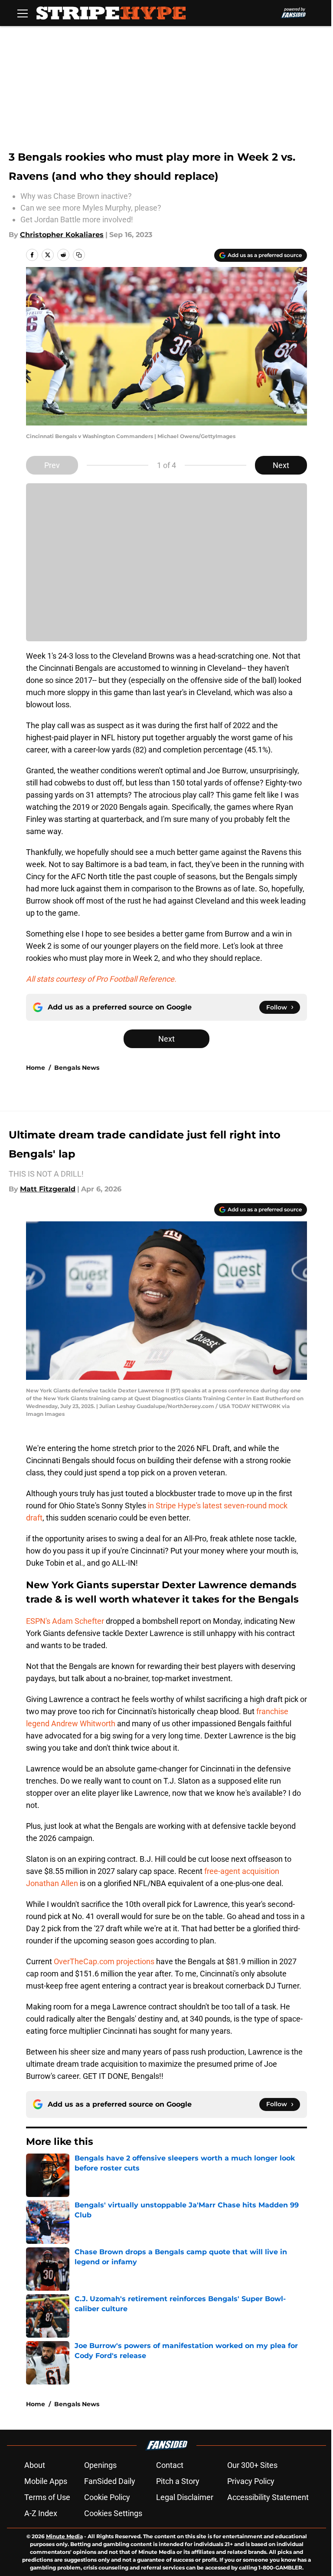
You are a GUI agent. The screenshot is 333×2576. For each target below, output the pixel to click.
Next (281, 465)
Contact (170, 2465)
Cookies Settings (113, 2513)
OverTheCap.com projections (104, 1961)
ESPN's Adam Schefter (65, 1621)
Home (36, 1068)
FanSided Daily (110, 2481)
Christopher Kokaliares (62, 235)
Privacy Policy (251, 2481)
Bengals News (77, 1068)
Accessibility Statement (268, 2497)
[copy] (79, 255)
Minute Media (64, 2536)
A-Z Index (41, 2513)
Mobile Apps (46, 2481)
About (35, 2465)
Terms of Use (47, 2497)
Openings (100, 2465)
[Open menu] (23, 13)
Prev (52, 465)
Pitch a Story (178, 2481)
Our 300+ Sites (252, 2465)
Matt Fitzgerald (48, 1189)
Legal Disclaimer (185, 2497)
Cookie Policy (107, 2497)
